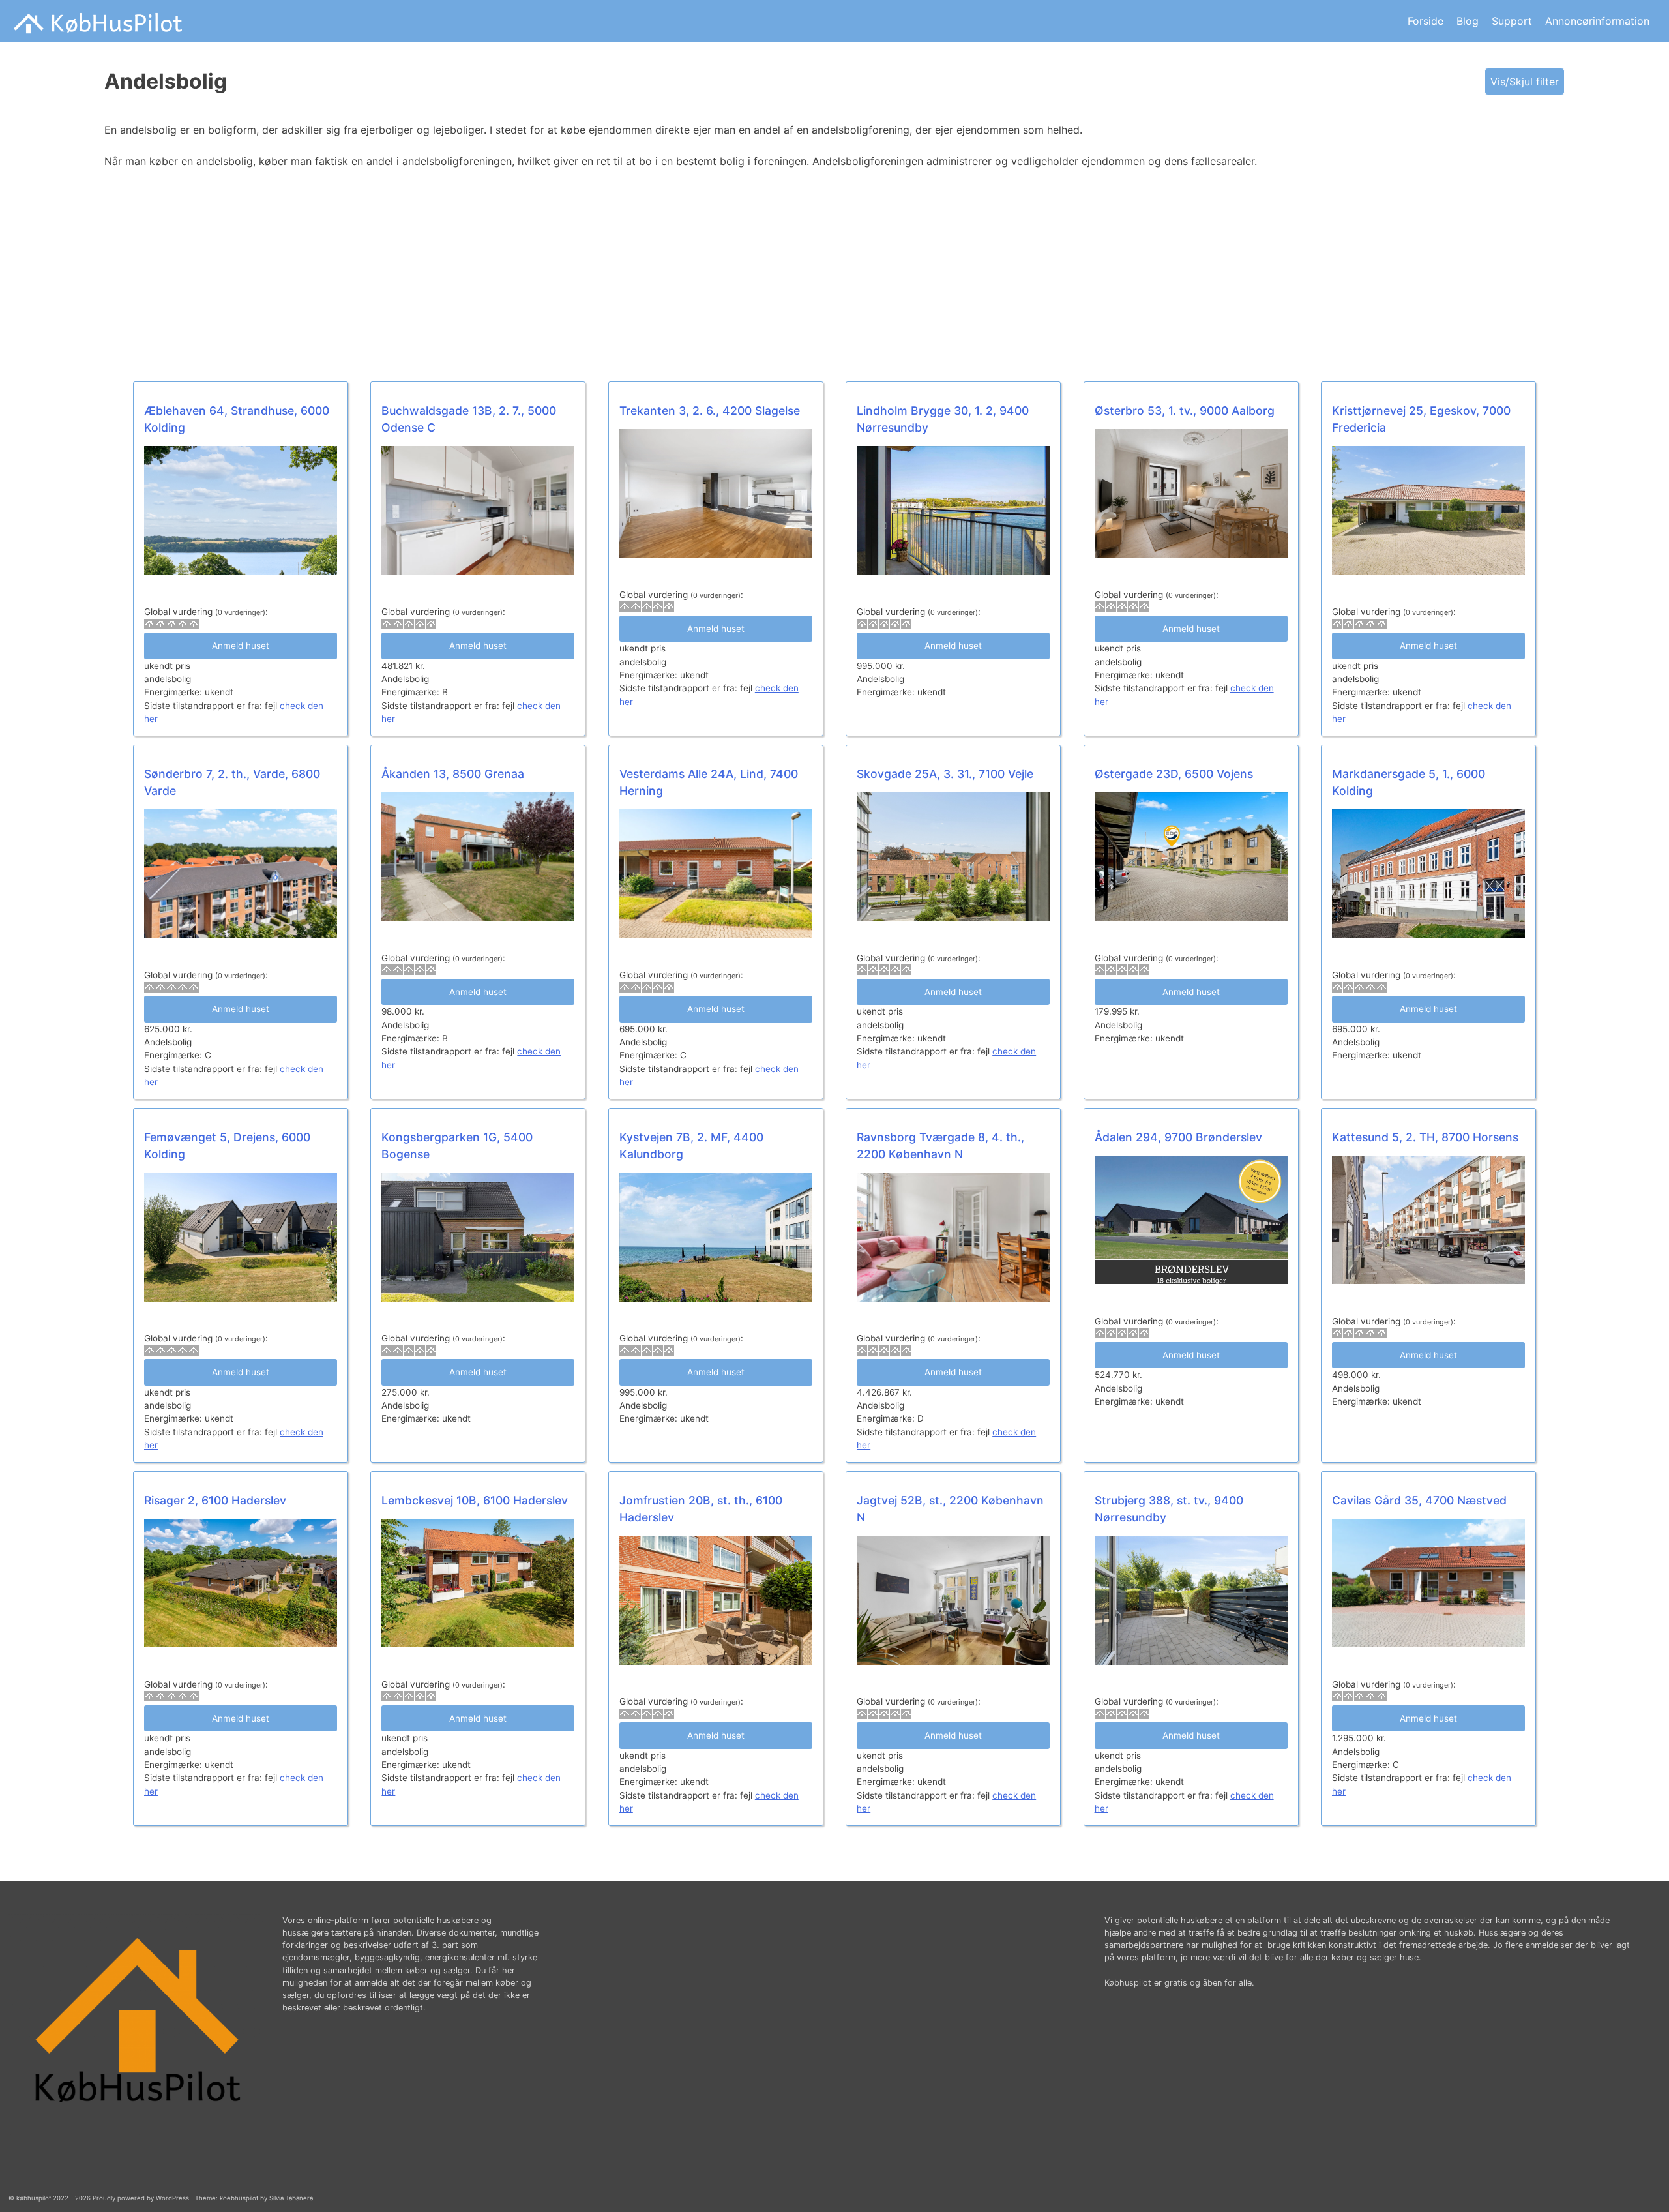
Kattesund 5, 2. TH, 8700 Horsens (1425, 1137)
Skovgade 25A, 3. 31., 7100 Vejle (945, 774)
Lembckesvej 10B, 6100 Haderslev (475, 1500)
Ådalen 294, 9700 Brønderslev (1178, 1137)
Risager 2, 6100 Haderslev (215, 1500)
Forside (1425, 21)
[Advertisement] (495, 276)
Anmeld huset (241, 646)
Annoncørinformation (1597, 21)
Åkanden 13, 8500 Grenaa (453, 774)
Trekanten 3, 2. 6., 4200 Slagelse (710, 411)
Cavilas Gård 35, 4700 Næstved (1419, 1500)
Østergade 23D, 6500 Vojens (1174, 774)
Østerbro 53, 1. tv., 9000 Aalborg (1185, 411)
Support (1512, 21)
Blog (1468, 21)
